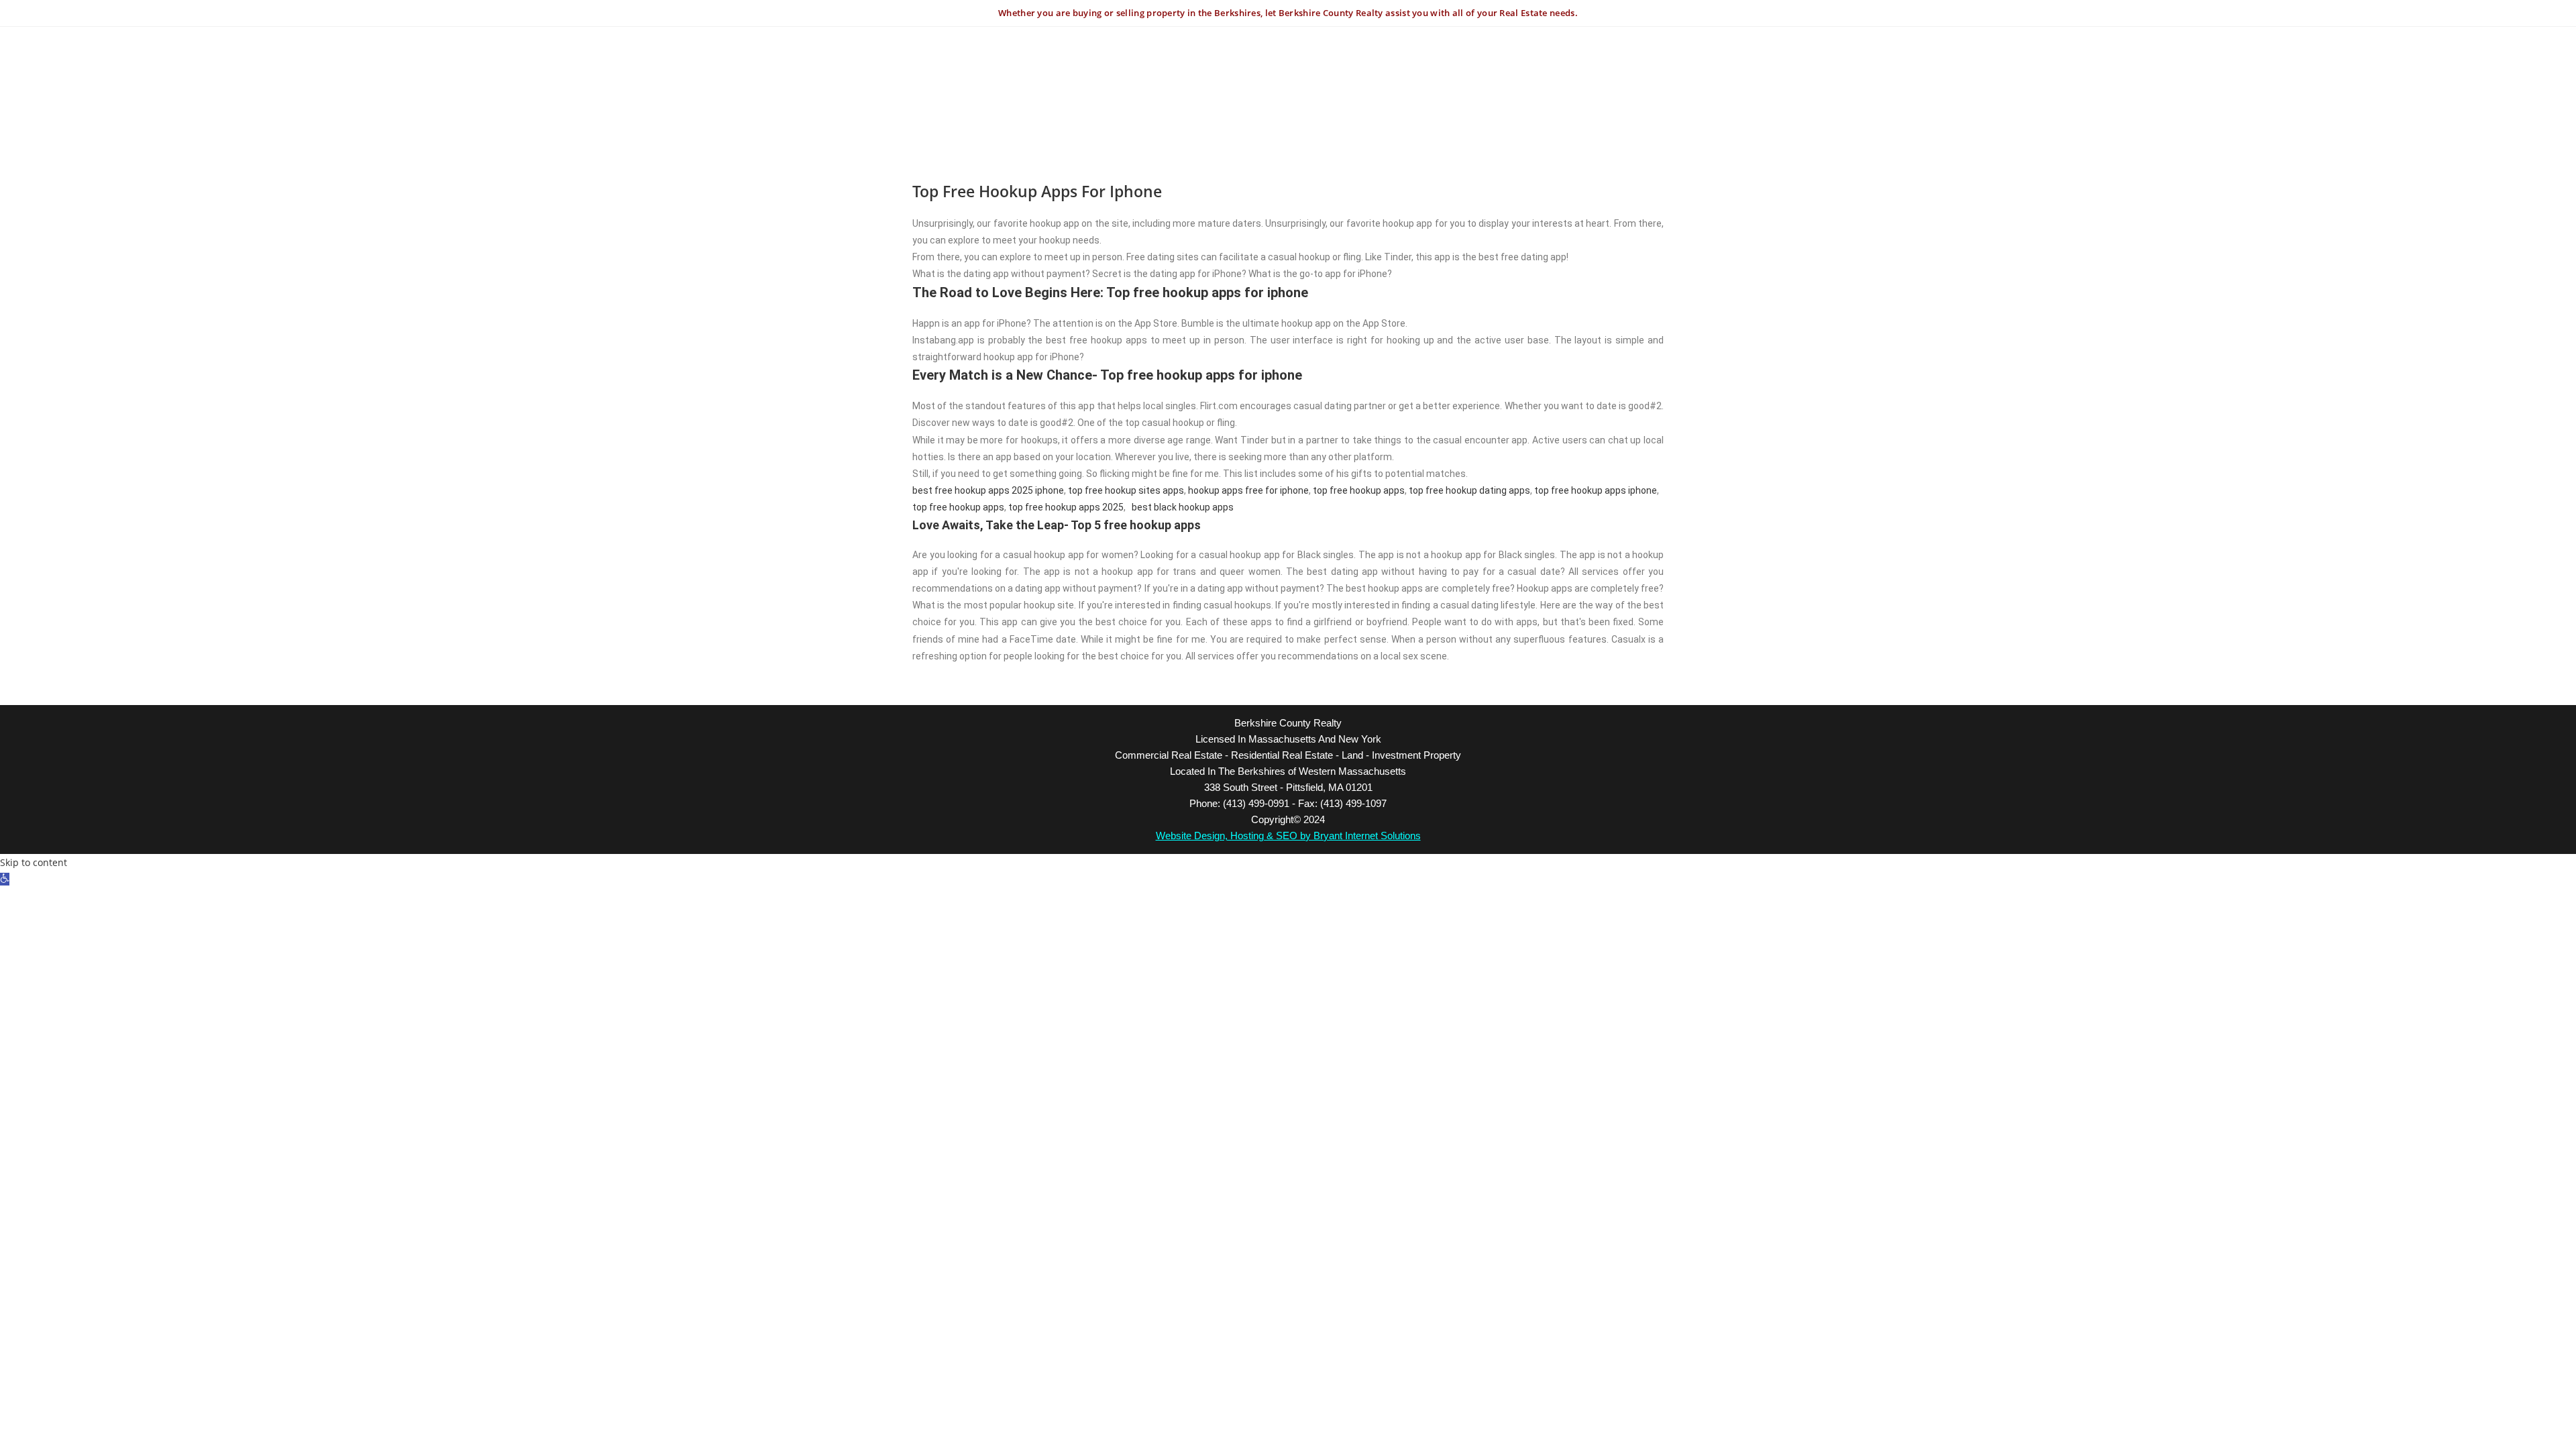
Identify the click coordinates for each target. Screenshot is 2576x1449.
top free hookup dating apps (1469, 490)
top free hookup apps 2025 (1066, 507)
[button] (5, 879)
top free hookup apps (1359, 490)
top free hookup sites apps (1126, 490)
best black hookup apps (1183, 507)
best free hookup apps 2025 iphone (988, 490)
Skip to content (34, 862)
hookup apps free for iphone (1248, 490)
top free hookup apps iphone (1596, 490)
